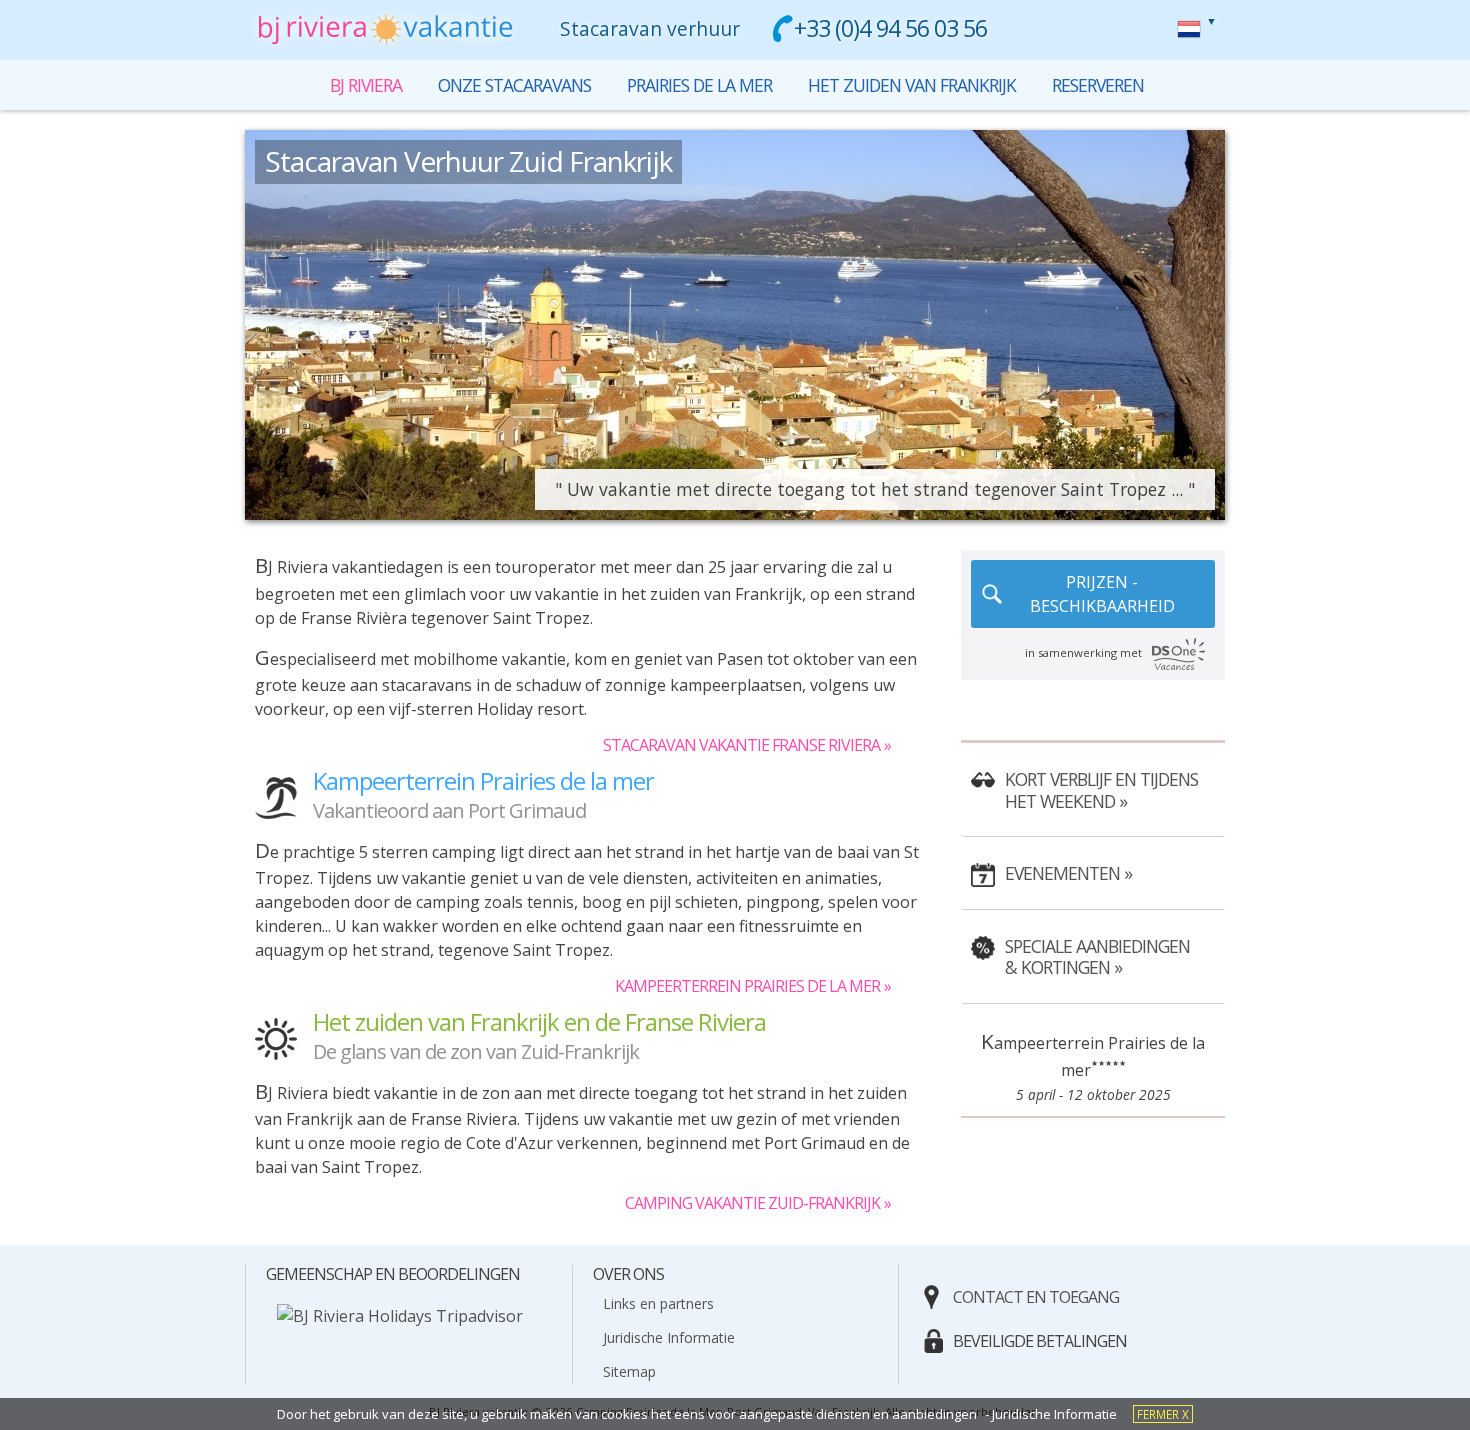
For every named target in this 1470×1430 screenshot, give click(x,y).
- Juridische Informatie (1051, 1414)
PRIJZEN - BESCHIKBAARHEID (1102, 594)
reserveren (1098, 85)
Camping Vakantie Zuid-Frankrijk (752, 1203)
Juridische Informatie (669, 1337)
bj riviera (1189, 28)
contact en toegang (1036, 1297)
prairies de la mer (699, 85)
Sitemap (629, 1371)
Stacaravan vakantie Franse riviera (741, 745)
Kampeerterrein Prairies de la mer (747, 986)
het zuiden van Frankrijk (912, 85)
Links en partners (658, 1303)
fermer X (1163, 1414)
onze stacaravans (514, 85)
